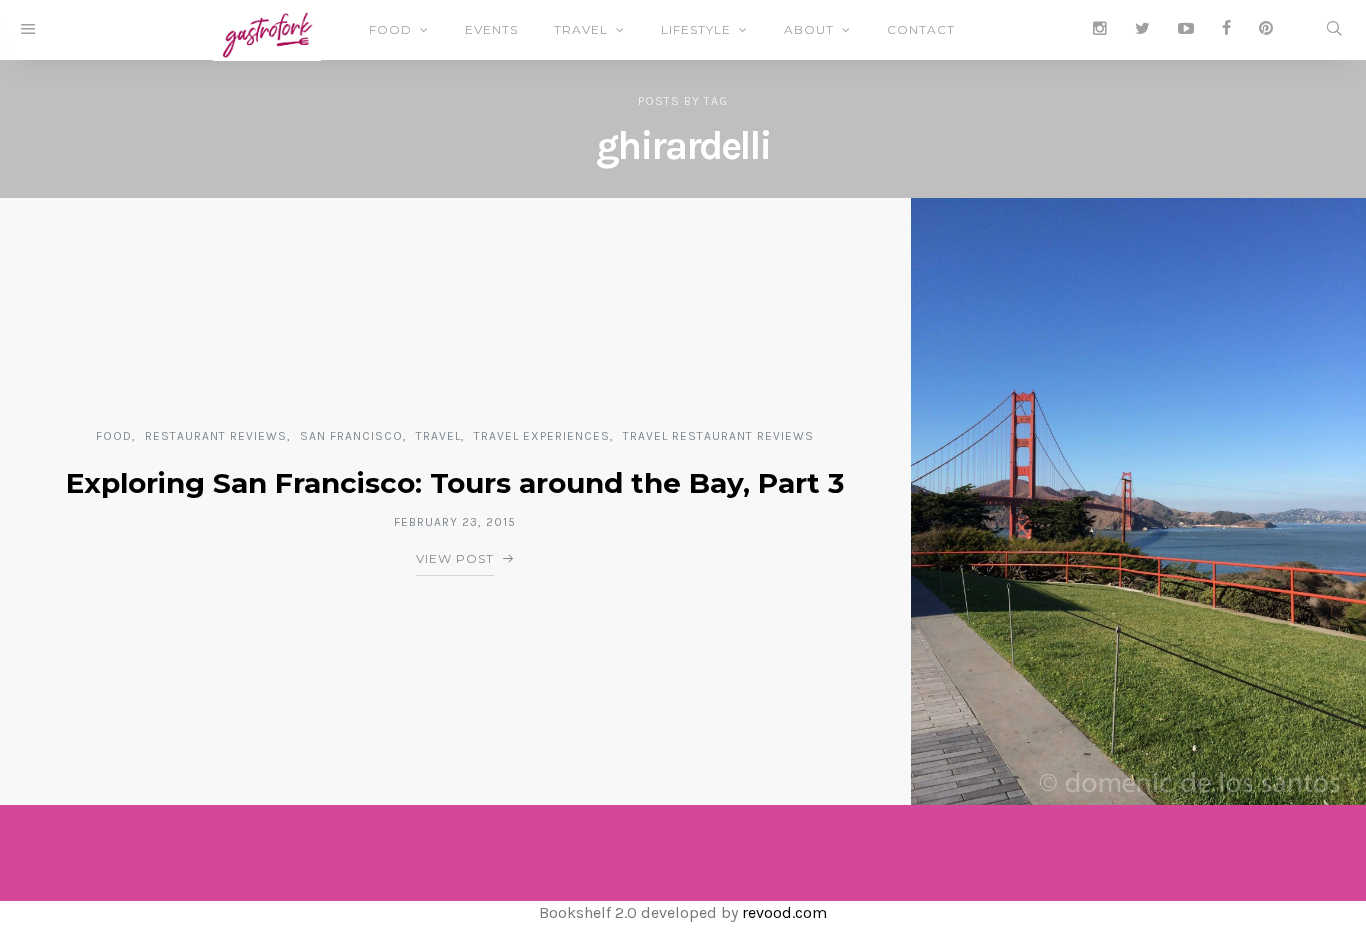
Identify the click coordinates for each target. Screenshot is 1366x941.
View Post (455, 558)
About (809, 29)
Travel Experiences (542, 436)
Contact (921, 29)
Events (491, 29)
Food (390, 29)
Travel (581, 29)
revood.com (784, 912)
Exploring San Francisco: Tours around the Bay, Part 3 (455, 483)
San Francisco (351, 436)
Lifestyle (696, 29)
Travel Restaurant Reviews (718, 436)
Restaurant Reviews (216, 436)
